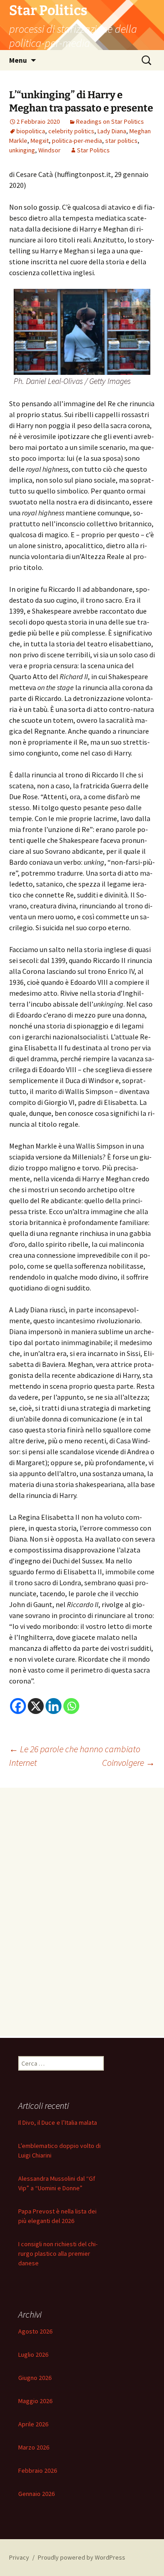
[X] (36, 1706)
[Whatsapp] (71, 1706)
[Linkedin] (54, 1706)
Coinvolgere (128, 1762)
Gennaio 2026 (36, 2494)
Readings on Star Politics (110, 121)
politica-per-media (77, 141)
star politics (121, 141)
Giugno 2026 (35, 2378)
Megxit (40, 141)
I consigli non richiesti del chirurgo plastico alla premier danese (58, 2253)
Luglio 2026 (33, 2354)
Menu (18, 60)
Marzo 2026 (34, 2447)
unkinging (22, 150)
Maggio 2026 (35, 2401)
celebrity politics (71, 131)
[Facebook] (18, 1706)
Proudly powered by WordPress (82, 2557)
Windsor (49, 150)
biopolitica (31, 131)
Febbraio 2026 (38, 2470)
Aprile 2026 (33, 2424)
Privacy (19, 2557)
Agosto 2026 (35, 2331)
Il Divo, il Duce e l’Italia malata (58, 2122)
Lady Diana (112, 131)
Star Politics (93, 150)
